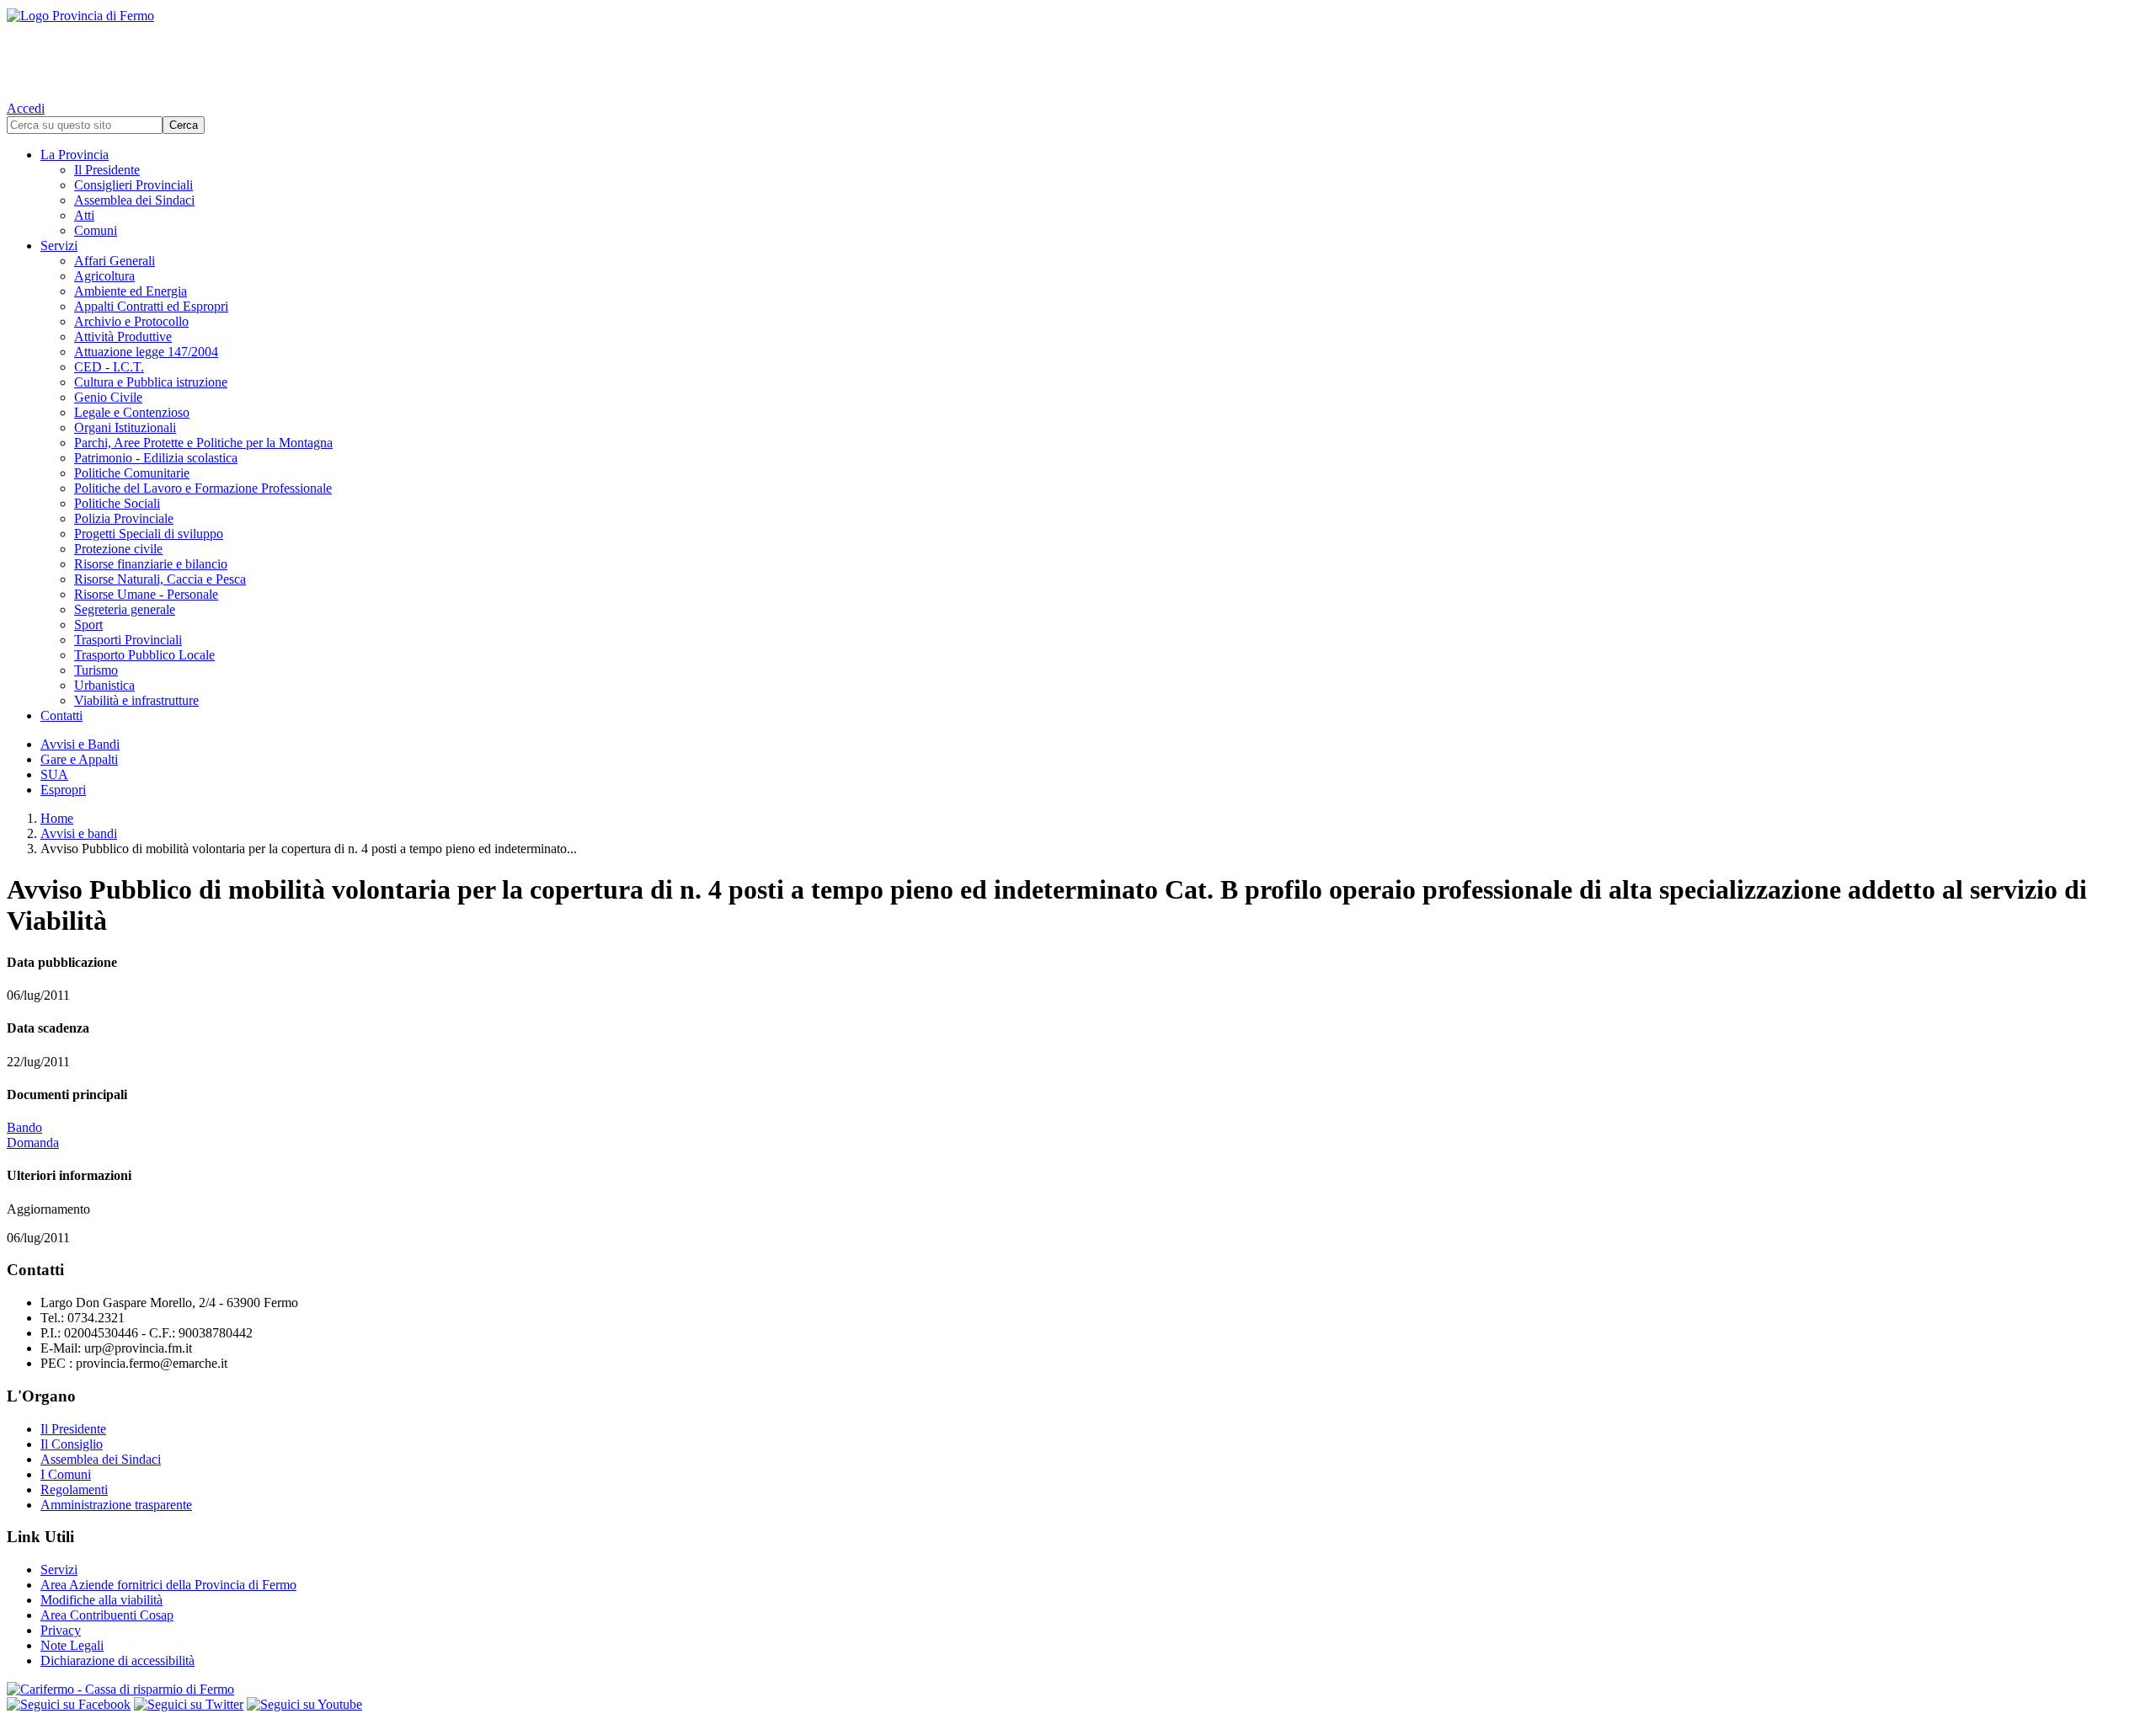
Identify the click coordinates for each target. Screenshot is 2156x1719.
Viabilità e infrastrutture (136, 700)
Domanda (33, 1142)
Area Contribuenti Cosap (107, 1615)
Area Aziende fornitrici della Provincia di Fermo (168, 1585)
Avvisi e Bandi (80, 744)
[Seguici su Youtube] (304, 1704)
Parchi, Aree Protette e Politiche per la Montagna (203, 443)
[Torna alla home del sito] (1078, 51)
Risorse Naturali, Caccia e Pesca (160, 579)
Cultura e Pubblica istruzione (151, 382)
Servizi (59, 246)
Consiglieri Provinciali (133, 185)
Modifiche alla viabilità (101, 1600)
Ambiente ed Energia (131, 291)
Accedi (26, 108)
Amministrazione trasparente (116, 1505)
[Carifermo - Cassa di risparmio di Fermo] (1078, 1690)
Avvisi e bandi (79, 833)
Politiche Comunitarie (132, 473)
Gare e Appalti (79, 759)
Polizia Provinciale (124, 518)
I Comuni (66, 1474)
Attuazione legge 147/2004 (146, 352)
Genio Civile (108, 397)
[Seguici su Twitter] (189, 1704)
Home (57, 818)
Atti (84, 215)
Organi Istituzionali (125, 427)
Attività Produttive (123, 336)
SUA (54, 774)
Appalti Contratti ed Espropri (151, 306)
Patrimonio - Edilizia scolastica (156, 458)
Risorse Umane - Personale (146, 594)
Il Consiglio (72, 1444)
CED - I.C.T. (109, 367)
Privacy (61, 1630)
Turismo (96, 670)
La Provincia (75, 155)
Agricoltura (104, 276)
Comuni (96, 230)
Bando (24, 1127)
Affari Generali (115, 261)
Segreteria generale (125, 609)
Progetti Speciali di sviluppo (149, 534)
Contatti (61, 715)
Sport (88, 625)
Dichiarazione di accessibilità (117, 1660)
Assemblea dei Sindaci (134, 200)
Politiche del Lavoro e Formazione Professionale (203, 488)
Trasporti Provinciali (128, 640)
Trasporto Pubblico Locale (144, 655)
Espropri (63, 790)
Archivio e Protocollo (131, 321)
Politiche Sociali (117, 503)
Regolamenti (74, 1489)
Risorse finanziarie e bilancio (151, 564)
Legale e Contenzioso (132, 412)
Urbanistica (104, 685)
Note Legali (72, 1645)
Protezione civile (118, 549)
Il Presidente (107, 170)
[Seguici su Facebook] (69, 1704)
